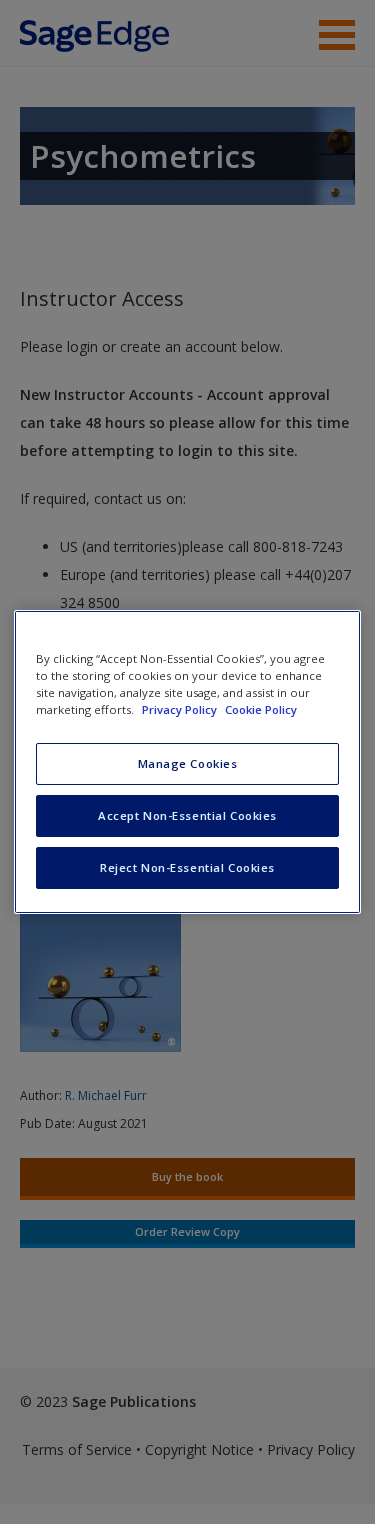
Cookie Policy (261, 709)
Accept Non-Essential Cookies (187, 815)
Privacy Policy (181, 709)
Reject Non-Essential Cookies (187, 867)
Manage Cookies (188, 763)
